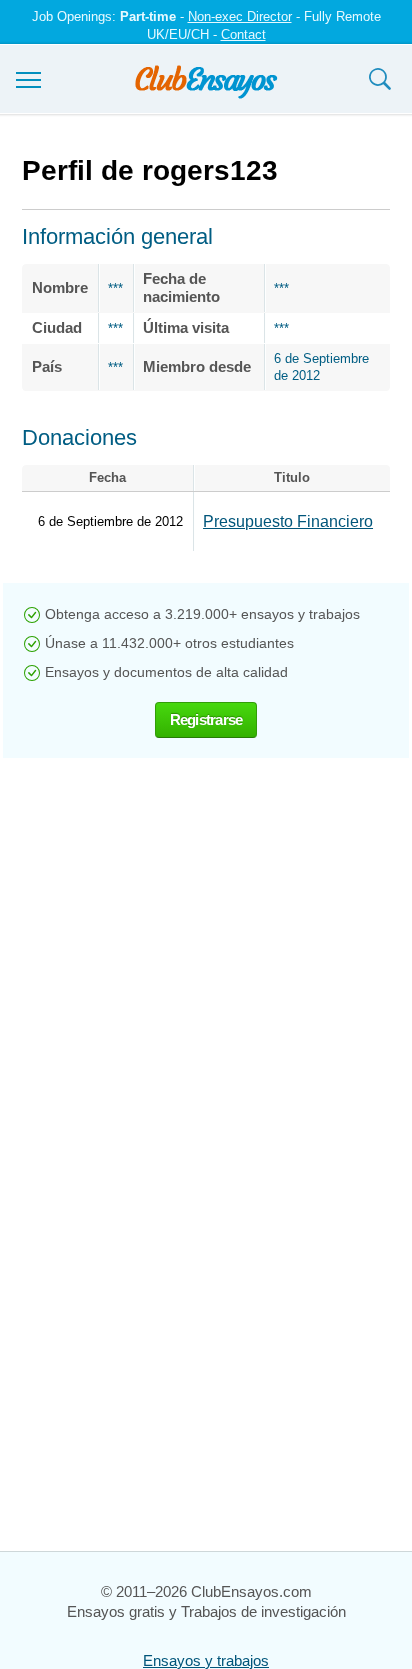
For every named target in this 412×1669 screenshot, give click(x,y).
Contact (243, 34)
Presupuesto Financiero (288, 521)
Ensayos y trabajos (206, 1660)
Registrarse (206, 719)
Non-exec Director (240, 16)
